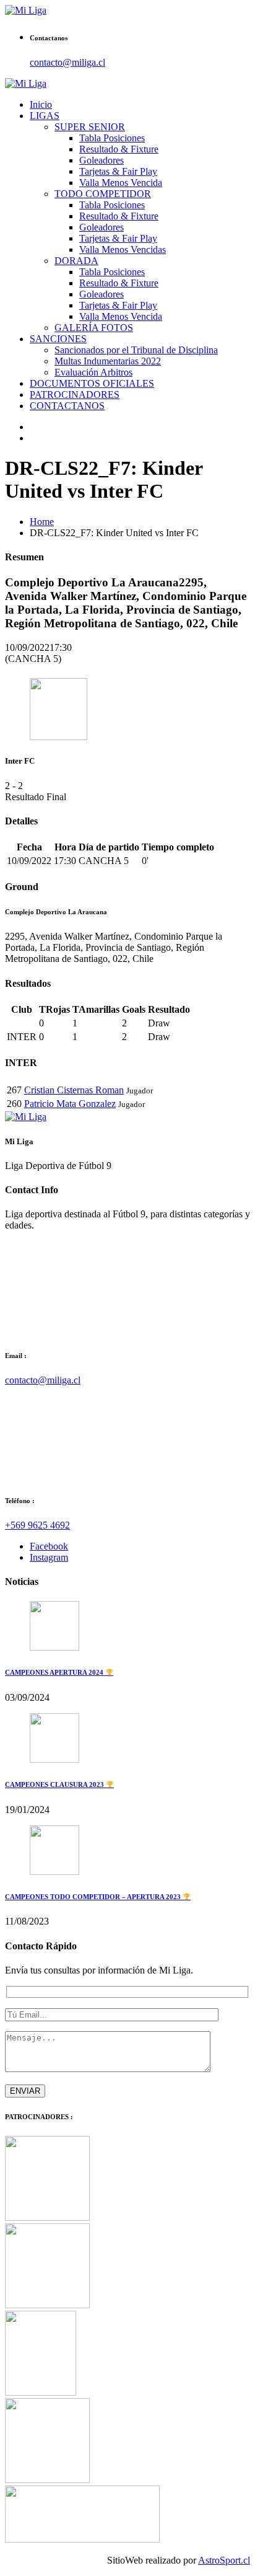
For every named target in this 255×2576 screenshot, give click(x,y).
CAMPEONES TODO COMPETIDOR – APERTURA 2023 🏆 (98, 1897)
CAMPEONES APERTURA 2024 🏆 (59, 1672)
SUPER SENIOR (90, 127)
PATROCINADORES (75, 395)
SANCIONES (58, 339)
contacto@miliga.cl (67, 62)
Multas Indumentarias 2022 (108, 361)
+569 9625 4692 (37, 1525)
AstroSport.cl (224, 2560)
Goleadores (102, 160)
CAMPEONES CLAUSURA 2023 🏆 (59, 1784)
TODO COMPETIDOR (103, 194)
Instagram (49, 1557)
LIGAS (45, 116)
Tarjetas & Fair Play (118, 171)
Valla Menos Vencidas (123, 249)
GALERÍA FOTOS (94, 328)
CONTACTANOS (67, 406)
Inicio (41, 104)
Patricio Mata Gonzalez (70, 1104)
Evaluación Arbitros (93, 372)
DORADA (76, 261)
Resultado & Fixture (119, 149)
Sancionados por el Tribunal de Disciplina (136, 350)
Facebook (49, 1546)
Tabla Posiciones (112, 138)
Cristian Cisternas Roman (74, 1090)
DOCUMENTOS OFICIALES (92, 383)
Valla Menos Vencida (121, 183)
